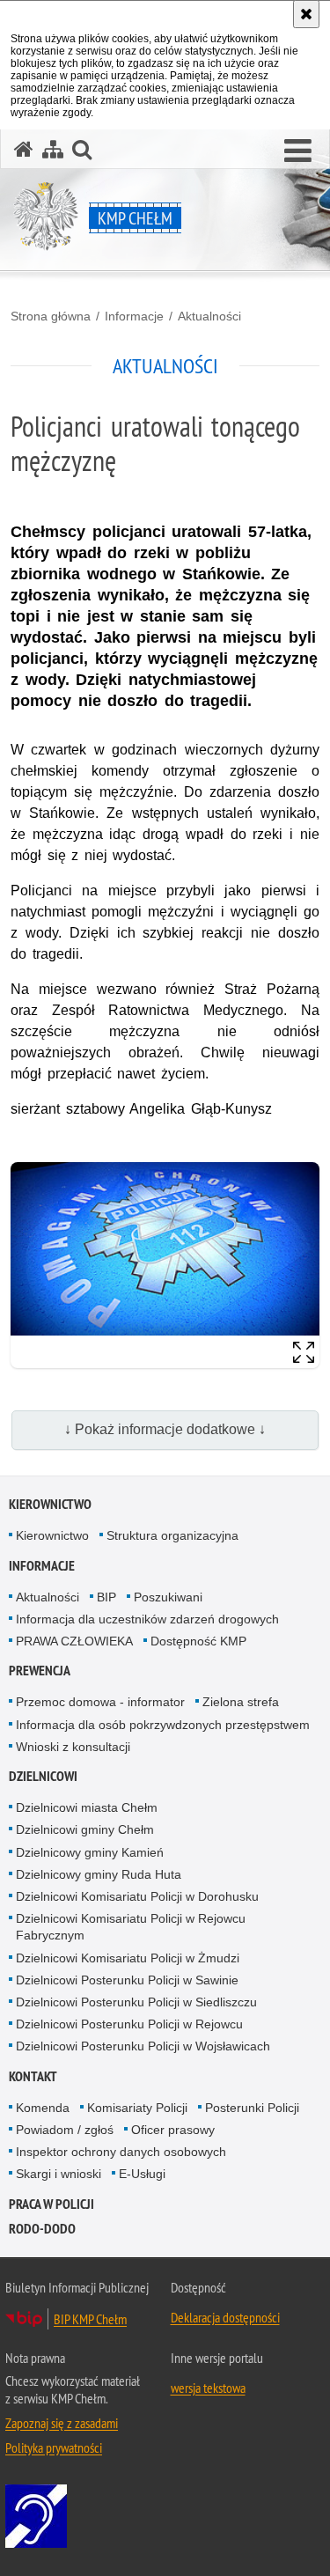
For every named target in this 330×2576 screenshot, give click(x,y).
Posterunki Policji (252, 2108)
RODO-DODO (42, 2229)
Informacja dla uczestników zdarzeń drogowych (147, 1619)
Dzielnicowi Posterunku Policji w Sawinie (127, 1980)
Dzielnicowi (43, 1776)
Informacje (134, 316)
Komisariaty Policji (137, 2108)
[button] (298, 151)
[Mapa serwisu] (53, 149)
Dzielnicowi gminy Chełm (85, 1829)
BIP (106, 1597)
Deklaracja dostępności (225, 2317)
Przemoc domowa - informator (100, 1702)
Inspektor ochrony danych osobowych (121, 2152)
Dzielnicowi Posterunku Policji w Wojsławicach (143, 2046)
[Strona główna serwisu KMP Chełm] (24, 149)
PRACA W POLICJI (51, 2204)
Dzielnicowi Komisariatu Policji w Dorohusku (137, 1896)
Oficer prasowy (173, 2130)
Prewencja (40, 1671)
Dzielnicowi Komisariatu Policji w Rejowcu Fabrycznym (131, 1927)
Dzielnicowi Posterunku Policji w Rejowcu (129, 2024)
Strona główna (51, 316)
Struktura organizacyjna (172, 1535)
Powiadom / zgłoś (65, 2130)
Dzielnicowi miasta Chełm (87, 1807)
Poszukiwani (168, 1597)
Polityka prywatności (54, 2447)
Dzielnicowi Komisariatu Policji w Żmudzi (128, 1958)
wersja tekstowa (208, 2388)
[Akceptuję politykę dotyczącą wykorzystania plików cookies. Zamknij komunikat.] (306, 14)
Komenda (43, 2108)
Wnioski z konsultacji (73, 1747)
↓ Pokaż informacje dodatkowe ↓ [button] (165, 1429)
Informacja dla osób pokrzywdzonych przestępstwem (163, 1725)
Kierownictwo (50, 1504)
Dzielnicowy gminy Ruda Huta (99, 1874)
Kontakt (33, 2076)
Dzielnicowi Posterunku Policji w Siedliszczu (136, 2002)
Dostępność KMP (198, 1641)
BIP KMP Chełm (90, 2319)
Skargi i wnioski (59, 2174)
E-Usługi (142, 2174)
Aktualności (209, 316)
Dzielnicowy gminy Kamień (90, 1852)
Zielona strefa (241, 1702)
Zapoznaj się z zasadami (62, 2423)
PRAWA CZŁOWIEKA (74, 1641)
